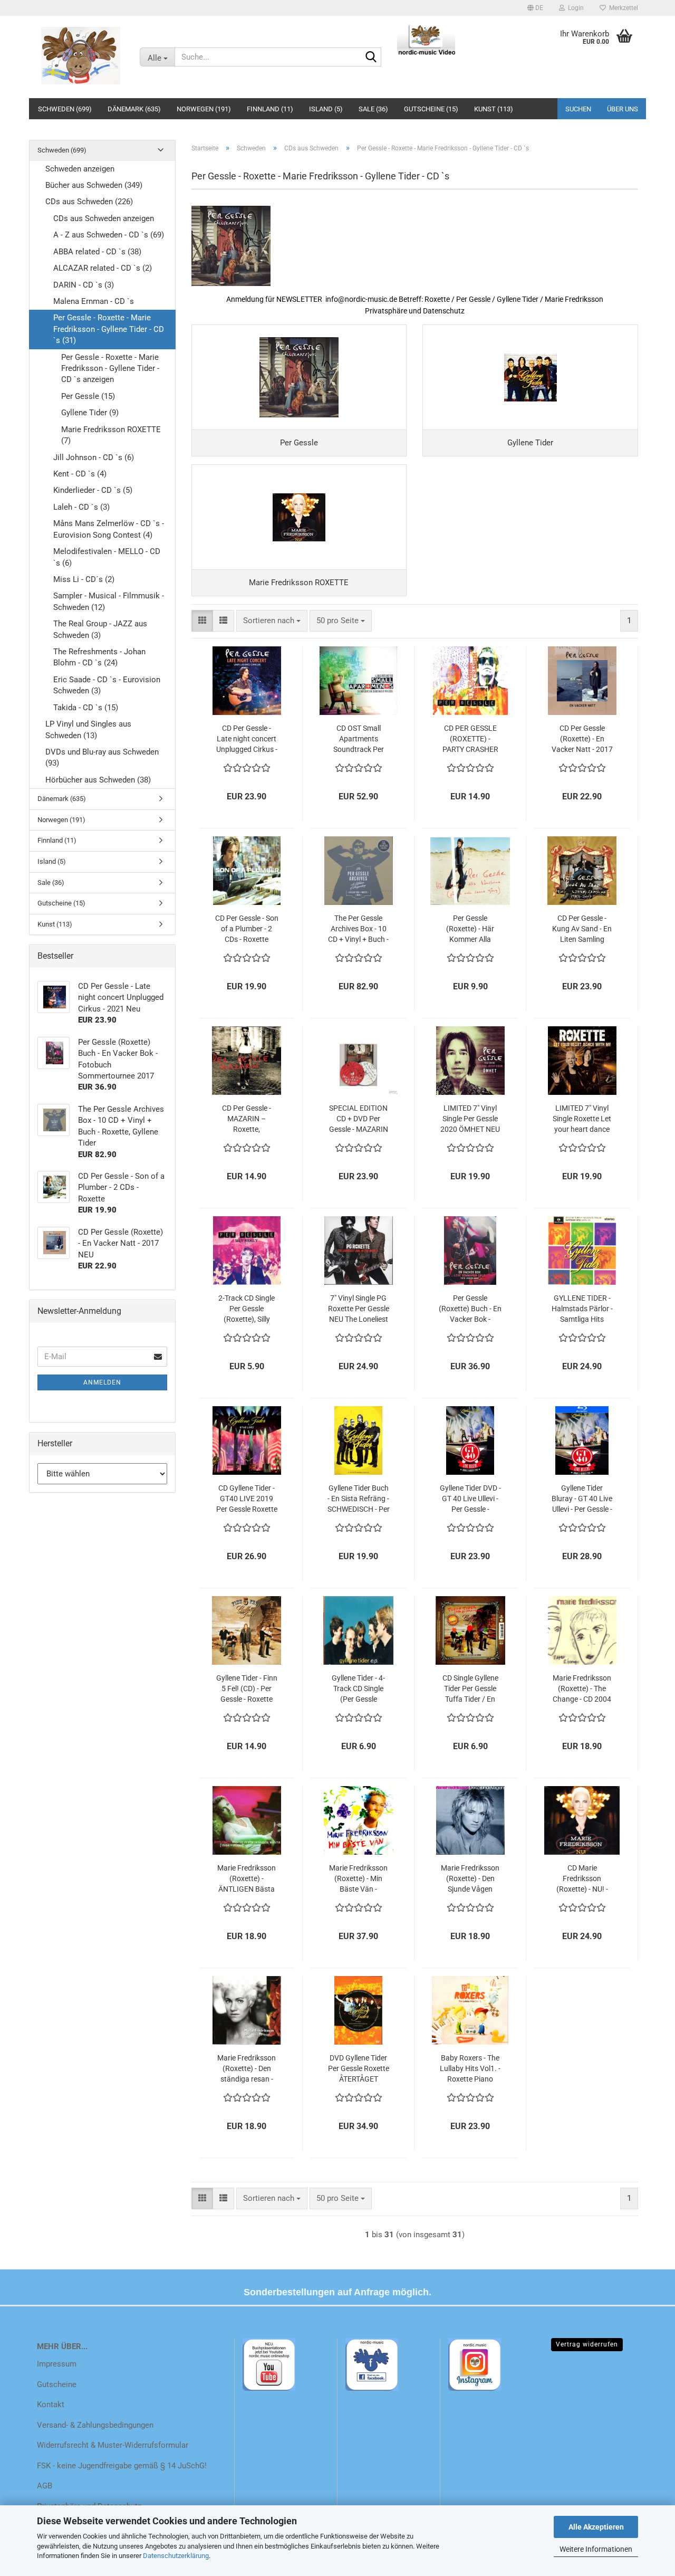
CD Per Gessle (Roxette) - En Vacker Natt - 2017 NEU (582, 739)
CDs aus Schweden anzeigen (104, 218)
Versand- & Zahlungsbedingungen (95, 2425)
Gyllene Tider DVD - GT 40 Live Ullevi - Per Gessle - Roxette (470, 1499)
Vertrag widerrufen (587, 2344)
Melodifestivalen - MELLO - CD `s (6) (107, 557)
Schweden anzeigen (80, 169)
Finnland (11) (270, 109)
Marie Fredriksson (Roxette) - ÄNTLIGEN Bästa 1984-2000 (247, 1879)
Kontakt (51, 2405)
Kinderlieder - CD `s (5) (93, 490)
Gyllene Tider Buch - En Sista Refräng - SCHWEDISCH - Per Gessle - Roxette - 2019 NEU (359, 1499)
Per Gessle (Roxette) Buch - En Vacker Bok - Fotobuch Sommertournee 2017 (470, 1309)
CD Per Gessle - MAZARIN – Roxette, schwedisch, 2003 (247, 1119)
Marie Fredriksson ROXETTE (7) (111, 435)
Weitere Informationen (596, 2549)
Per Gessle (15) (88, 396)
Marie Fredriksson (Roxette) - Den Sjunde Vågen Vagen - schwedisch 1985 (470, 1879)
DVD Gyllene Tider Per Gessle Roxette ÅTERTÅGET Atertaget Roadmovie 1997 (359, 2069)
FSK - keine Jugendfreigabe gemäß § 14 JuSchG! (122, 2466)
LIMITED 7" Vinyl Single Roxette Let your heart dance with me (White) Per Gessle (582, 1119)
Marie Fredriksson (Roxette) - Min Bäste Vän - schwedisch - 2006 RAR (358, 1879)
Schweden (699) (65, 109)
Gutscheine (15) (431, 109)
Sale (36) (373, 109)
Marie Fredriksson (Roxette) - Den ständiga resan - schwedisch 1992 (247, 2069)
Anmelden (102, 1382)
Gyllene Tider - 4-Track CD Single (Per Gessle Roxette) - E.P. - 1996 (358, 1689)
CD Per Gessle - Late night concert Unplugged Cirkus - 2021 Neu (247, 739)
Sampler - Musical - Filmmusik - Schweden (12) (109, 601)
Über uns (623, 109)
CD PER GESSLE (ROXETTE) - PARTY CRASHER (470, 739)
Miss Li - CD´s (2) (84, 579)
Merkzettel (622, 8)
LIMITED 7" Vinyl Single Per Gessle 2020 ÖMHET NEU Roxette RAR (470, 1119)
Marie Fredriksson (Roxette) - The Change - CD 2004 (582, 1688)
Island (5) (326, 109)
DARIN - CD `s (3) (84, 285)
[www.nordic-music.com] (80, 55)
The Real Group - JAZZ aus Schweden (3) (100, 629)
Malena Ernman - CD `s (94, 301)
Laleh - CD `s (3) (81, 507)
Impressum (57, 2364)
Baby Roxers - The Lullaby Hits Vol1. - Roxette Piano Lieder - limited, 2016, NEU (470, 2069)
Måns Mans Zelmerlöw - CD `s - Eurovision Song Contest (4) (109, 529)
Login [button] (574, 8)
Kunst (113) (494, 109)
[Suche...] (371, 58)
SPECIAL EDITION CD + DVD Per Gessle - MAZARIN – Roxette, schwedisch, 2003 (359, 1119)
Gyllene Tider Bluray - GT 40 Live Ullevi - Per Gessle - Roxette (582, 1499)
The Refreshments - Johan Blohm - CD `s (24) (99, 657)
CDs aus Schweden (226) (89, 202)
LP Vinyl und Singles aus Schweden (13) (88, 729)
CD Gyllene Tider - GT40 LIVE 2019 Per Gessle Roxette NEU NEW (247, 1499)
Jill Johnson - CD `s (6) (94, 457)
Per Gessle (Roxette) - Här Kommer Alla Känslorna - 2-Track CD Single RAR (470, 929)
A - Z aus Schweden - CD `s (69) (109, 235)
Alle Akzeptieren (596, 2527)
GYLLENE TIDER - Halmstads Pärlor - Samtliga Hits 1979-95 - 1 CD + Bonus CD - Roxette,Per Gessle (582, 1309)
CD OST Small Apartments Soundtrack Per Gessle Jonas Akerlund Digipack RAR (358, 739)
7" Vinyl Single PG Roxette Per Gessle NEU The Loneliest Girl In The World (359, 1309)
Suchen (578, 109)
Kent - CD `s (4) (80, 474)
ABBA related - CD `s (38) (97, 252)
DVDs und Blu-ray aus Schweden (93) (102, 757)
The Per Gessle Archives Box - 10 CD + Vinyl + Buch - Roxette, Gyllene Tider (358, 929)
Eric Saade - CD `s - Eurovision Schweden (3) (107, 685)
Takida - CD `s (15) (86, 708)
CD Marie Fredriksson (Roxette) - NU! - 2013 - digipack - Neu (582, 1879)
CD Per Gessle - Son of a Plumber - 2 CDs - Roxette (247, 929)
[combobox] (272, 621)
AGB (45, 2486)
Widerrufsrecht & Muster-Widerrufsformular (113, 2445)
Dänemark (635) (134, 109)
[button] (535, 8)
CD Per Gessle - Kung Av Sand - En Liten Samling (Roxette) (582, 929)
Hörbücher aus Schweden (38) (98, 780)
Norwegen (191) (204, 109)
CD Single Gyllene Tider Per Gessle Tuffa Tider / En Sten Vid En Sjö (470, 1689)
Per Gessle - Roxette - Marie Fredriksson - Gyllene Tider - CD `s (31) (109, 329)
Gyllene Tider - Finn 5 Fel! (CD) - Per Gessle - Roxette (247, 1688)
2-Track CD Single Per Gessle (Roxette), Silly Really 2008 (247, 1309)
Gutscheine (57, 2384)
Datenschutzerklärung (176, 2556)
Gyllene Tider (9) (90, 413)
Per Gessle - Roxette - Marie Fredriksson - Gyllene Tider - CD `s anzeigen (110, 369)
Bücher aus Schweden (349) (94, 185)
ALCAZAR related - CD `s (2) (103, 268)
